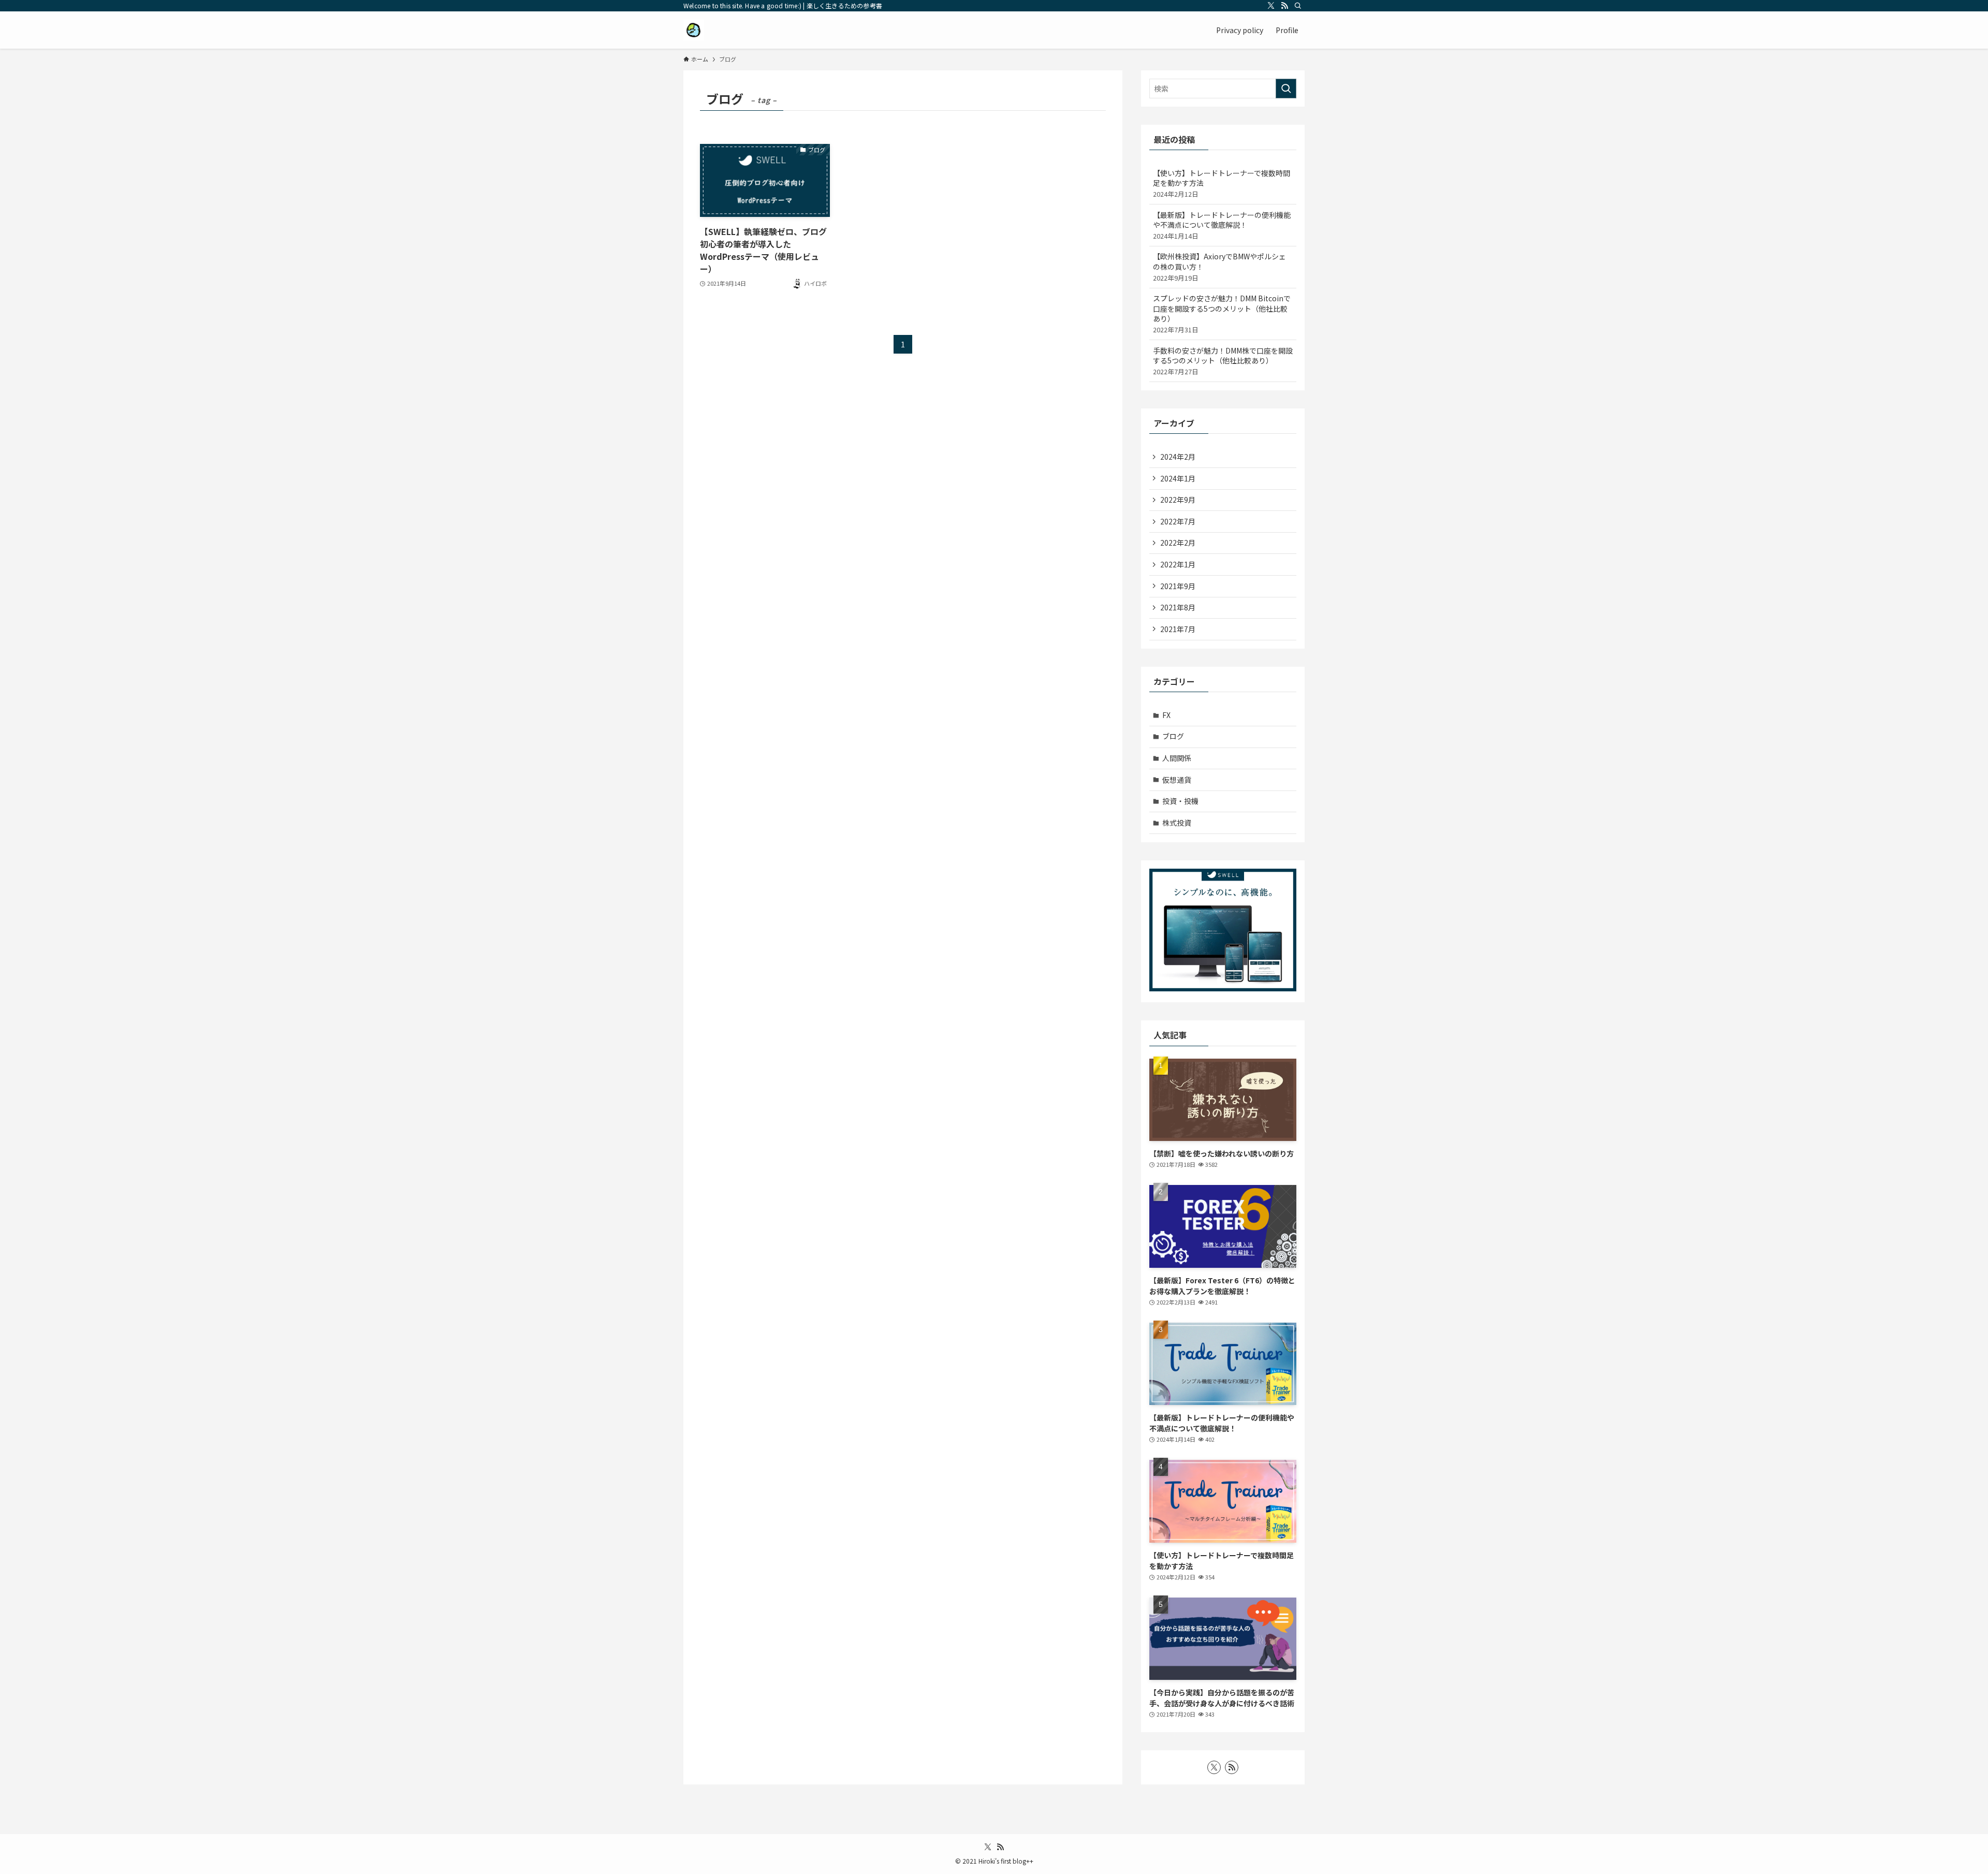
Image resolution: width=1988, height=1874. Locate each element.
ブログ (1173, 736)
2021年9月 (1178, 586)
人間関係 (1177, 758)
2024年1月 (1178, 478)
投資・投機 (1180, 801)
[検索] (1298, 6)
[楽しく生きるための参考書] (694, 30)
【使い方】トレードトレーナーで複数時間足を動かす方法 (1222, 183)
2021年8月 (1178, 607)
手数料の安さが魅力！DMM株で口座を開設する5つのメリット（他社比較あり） (1223, 361)
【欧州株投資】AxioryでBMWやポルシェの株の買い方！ (1219, 267)
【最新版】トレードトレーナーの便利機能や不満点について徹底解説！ (1222, 225)
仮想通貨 (1177, 780)
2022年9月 (1178, 500)
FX (1166, 715)
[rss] (1284, 6)
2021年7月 (1178, 629)
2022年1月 (1178, 564)
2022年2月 (1178, 543)
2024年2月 (1178, 457)
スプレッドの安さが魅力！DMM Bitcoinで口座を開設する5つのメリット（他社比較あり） (1222, 314)
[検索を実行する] (1286, 89)
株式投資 (1177, 823)
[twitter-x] (1271, 6)
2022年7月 (1178, 521)
